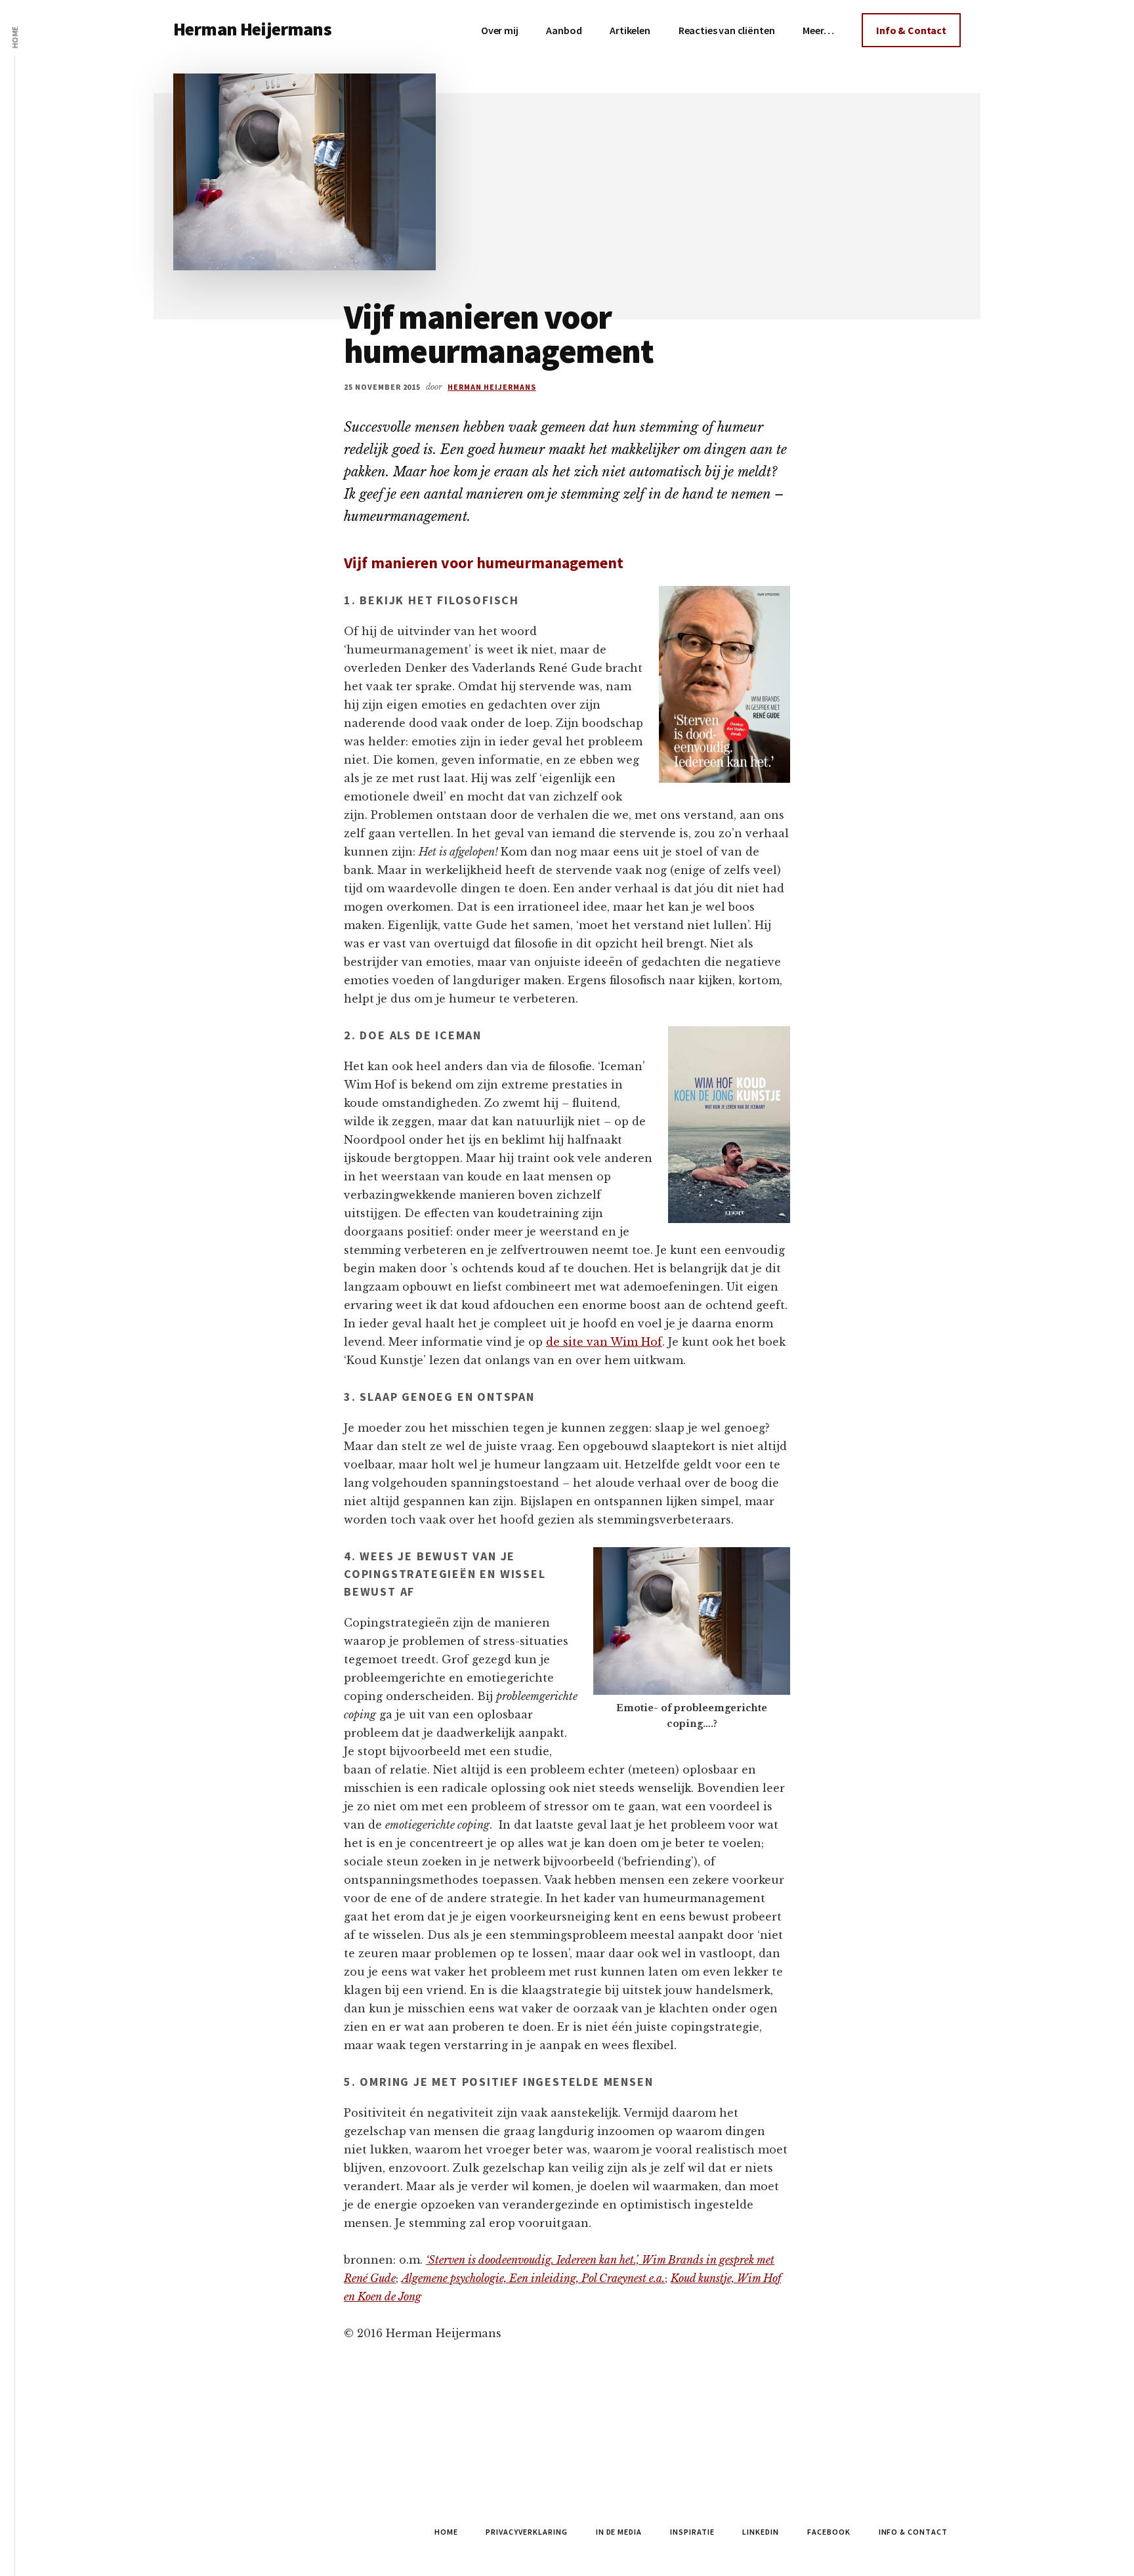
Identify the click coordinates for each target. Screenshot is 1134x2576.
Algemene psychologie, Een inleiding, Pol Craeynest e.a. (533, 2278)
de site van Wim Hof (604, 1342)
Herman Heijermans (252, 29)
